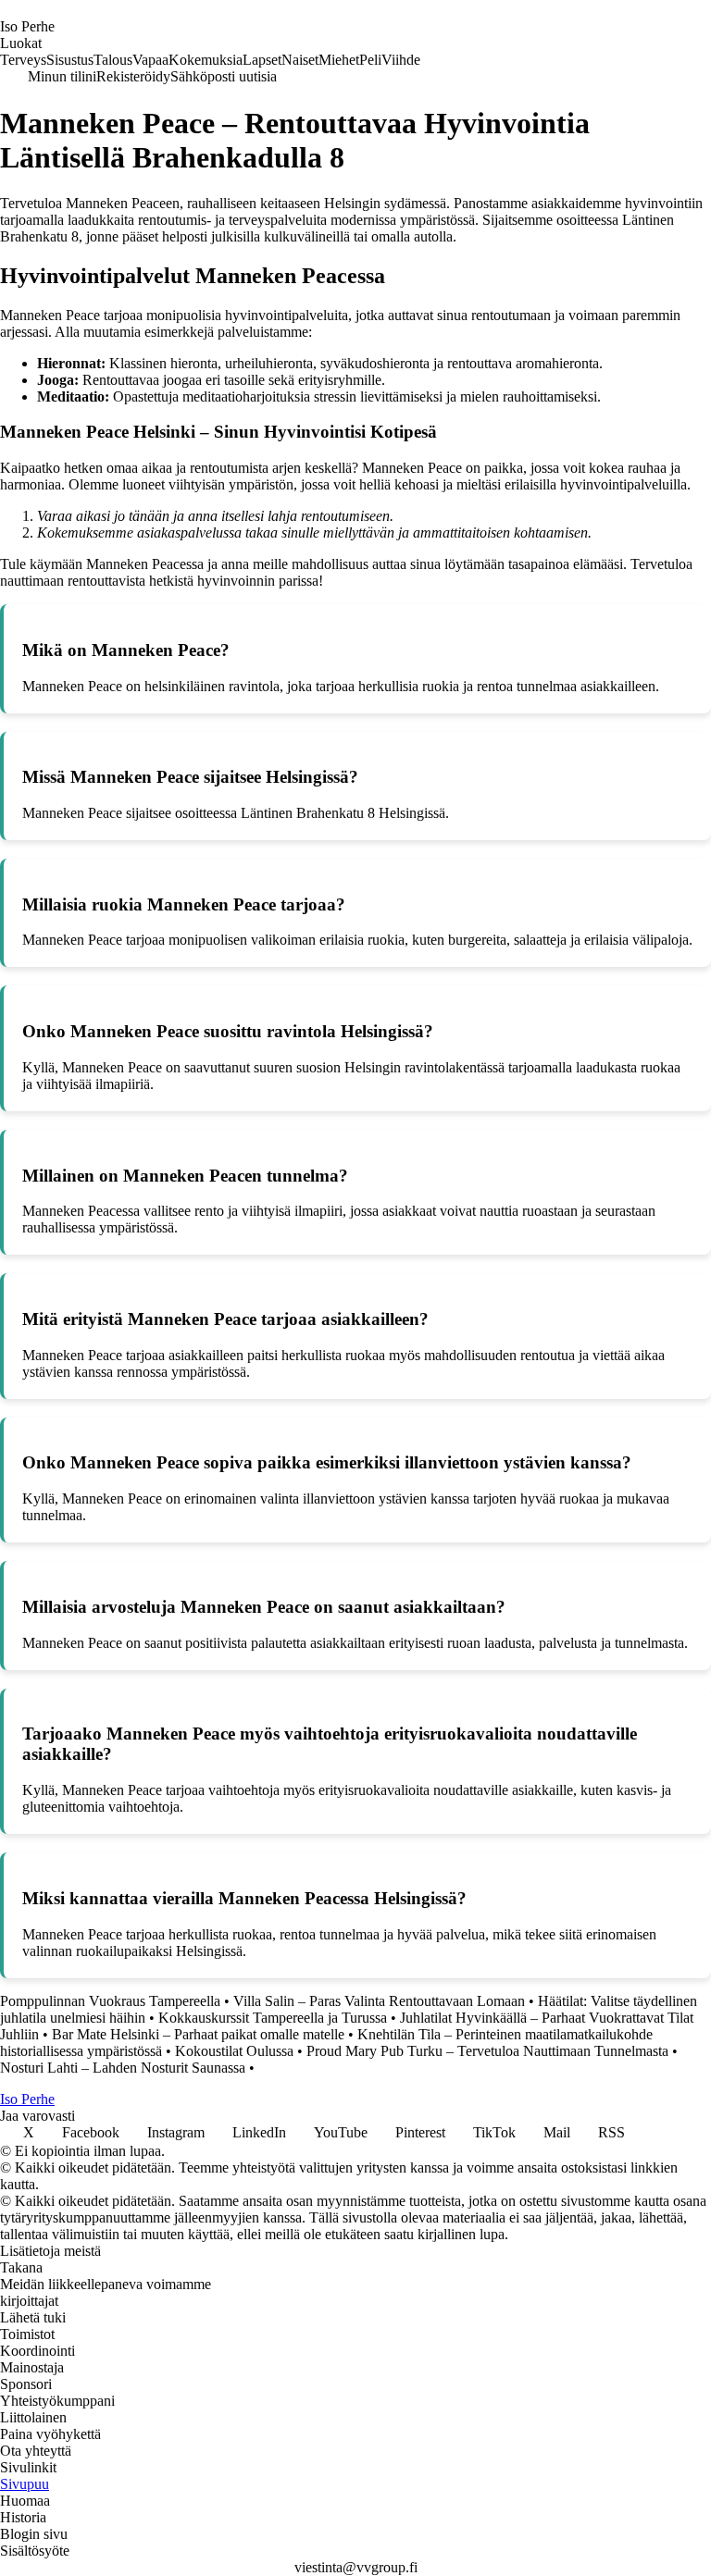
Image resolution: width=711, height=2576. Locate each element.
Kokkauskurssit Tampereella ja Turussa (273, 2018)
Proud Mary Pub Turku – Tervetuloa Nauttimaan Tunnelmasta (487, 2051)
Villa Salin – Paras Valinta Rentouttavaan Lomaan (379, 2001)
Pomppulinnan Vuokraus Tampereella (110, 2001)
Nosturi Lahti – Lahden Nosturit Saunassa (123, 2068)
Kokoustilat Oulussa (234, 2051)
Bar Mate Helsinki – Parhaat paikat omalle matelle (198, 2034)
